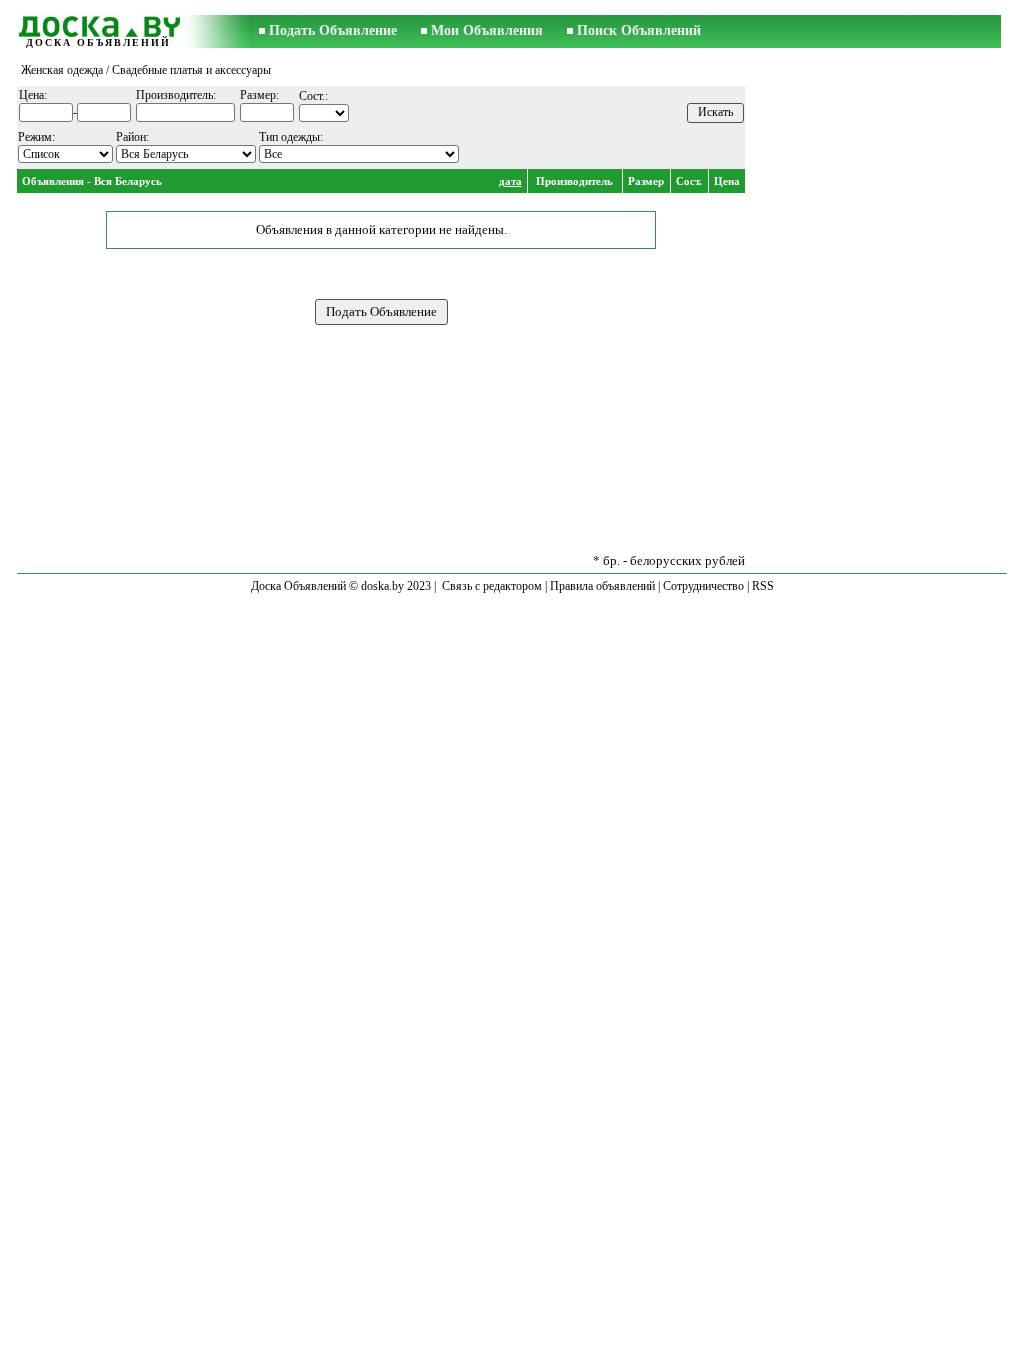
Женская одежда (62, 70)
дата (510, 181)
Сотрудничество (703, 586)
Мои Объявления (487, 30)
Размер (646, 181)
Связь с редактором (492, 586)
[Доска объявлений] (98, 23)
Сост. (689, 181)
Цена (727, 181)
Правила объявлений (602, 586)
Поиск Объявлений (639, 30)
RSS (763, 586)
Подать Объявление (333, 30)
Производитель (574, 181)
